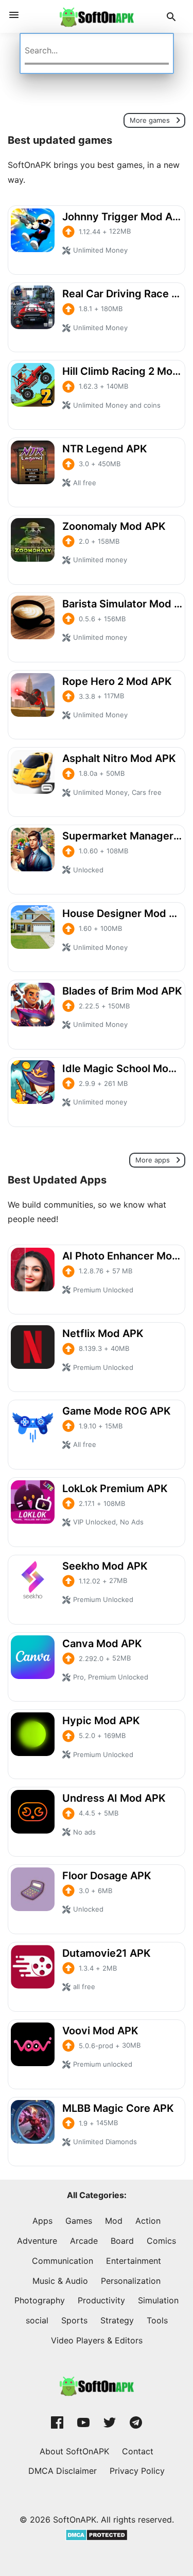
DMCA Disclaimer (63, 2471)
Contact (138, 2451)
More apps (154, 1160)
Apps (42, 2221)
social (37, 2320)
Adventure (37, 2241)
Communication (63, 2261)
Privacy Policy (137, 2471)
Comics (161, 2241)
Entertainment (134, 2261)
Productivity (101, 2300)
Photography (40, 2300)
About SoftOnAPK (74, 2451)
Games (79, 2221)
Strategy (117, 2320)
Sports (74, 2320)
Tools (157, 2320)
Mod (114, 2221)
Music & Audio (60, 2281)
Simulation (158, 2300)
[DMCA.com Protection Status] (97, 2534)
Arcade (84, 2241)
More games (151, 120)
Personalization (131, 2281)
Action (148, 2221)
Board (122, 2241)
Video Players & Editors (97, 2340)
